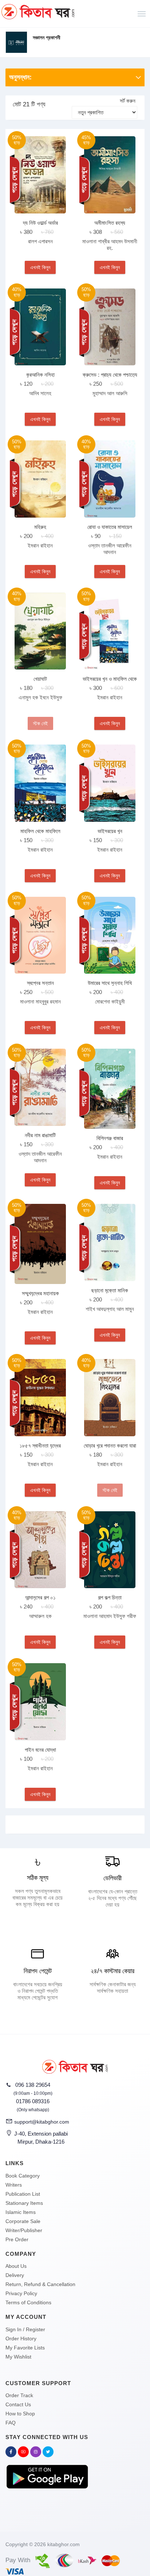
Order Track (19, 2395)
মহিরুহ (40, 527)
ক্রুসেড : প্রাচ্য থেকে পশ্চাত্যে (110, 375)
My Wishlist (18, 2357)
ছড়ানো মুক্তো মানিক (110, 1290)
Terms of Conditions (28, 2302)
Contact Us (18, 2404)
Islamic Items (21, 2212)
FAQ (11, 2423)
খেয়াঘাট (40, 679)
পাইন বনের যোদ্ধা (40, 1750)
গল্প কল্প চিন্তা (110, 1597)
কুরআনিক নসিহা (40, 375)
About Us (16, 2266)
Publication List (23, 2194)
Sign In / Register (25, 2329)
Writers (14, 2185)
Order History (21, 2339)
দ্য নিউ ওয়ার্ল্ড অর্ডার (40, 223)
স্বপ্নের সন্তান (40, 983)
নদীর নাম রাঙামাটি (40, 1135)
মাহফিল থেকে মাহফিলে (40, 831)
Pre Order (17, 2239)
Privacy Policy (21, 2293)
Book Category (23, 2176)
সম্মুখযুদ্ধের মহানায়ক (40, 1293)
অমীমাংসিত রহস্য (110, 223)
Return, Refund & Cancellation (40, 2284)
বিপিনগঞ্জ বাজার (110, 1138)
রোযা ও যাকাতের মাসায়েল (110, 527)
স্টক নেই (40, 723)
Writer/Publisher (24, 2230)
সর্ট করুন (128, 101)
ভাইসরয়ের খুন (110, 831)
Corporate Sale (23, 2221)
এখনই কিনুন (40, 267)
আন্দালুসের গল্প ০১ (40, 1597)
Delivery (15, 2275)
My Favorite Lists (25, 2348)
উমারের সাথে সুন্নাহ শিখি (110, 983)
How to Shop (20, 2414)
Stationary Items (24, 2203)
